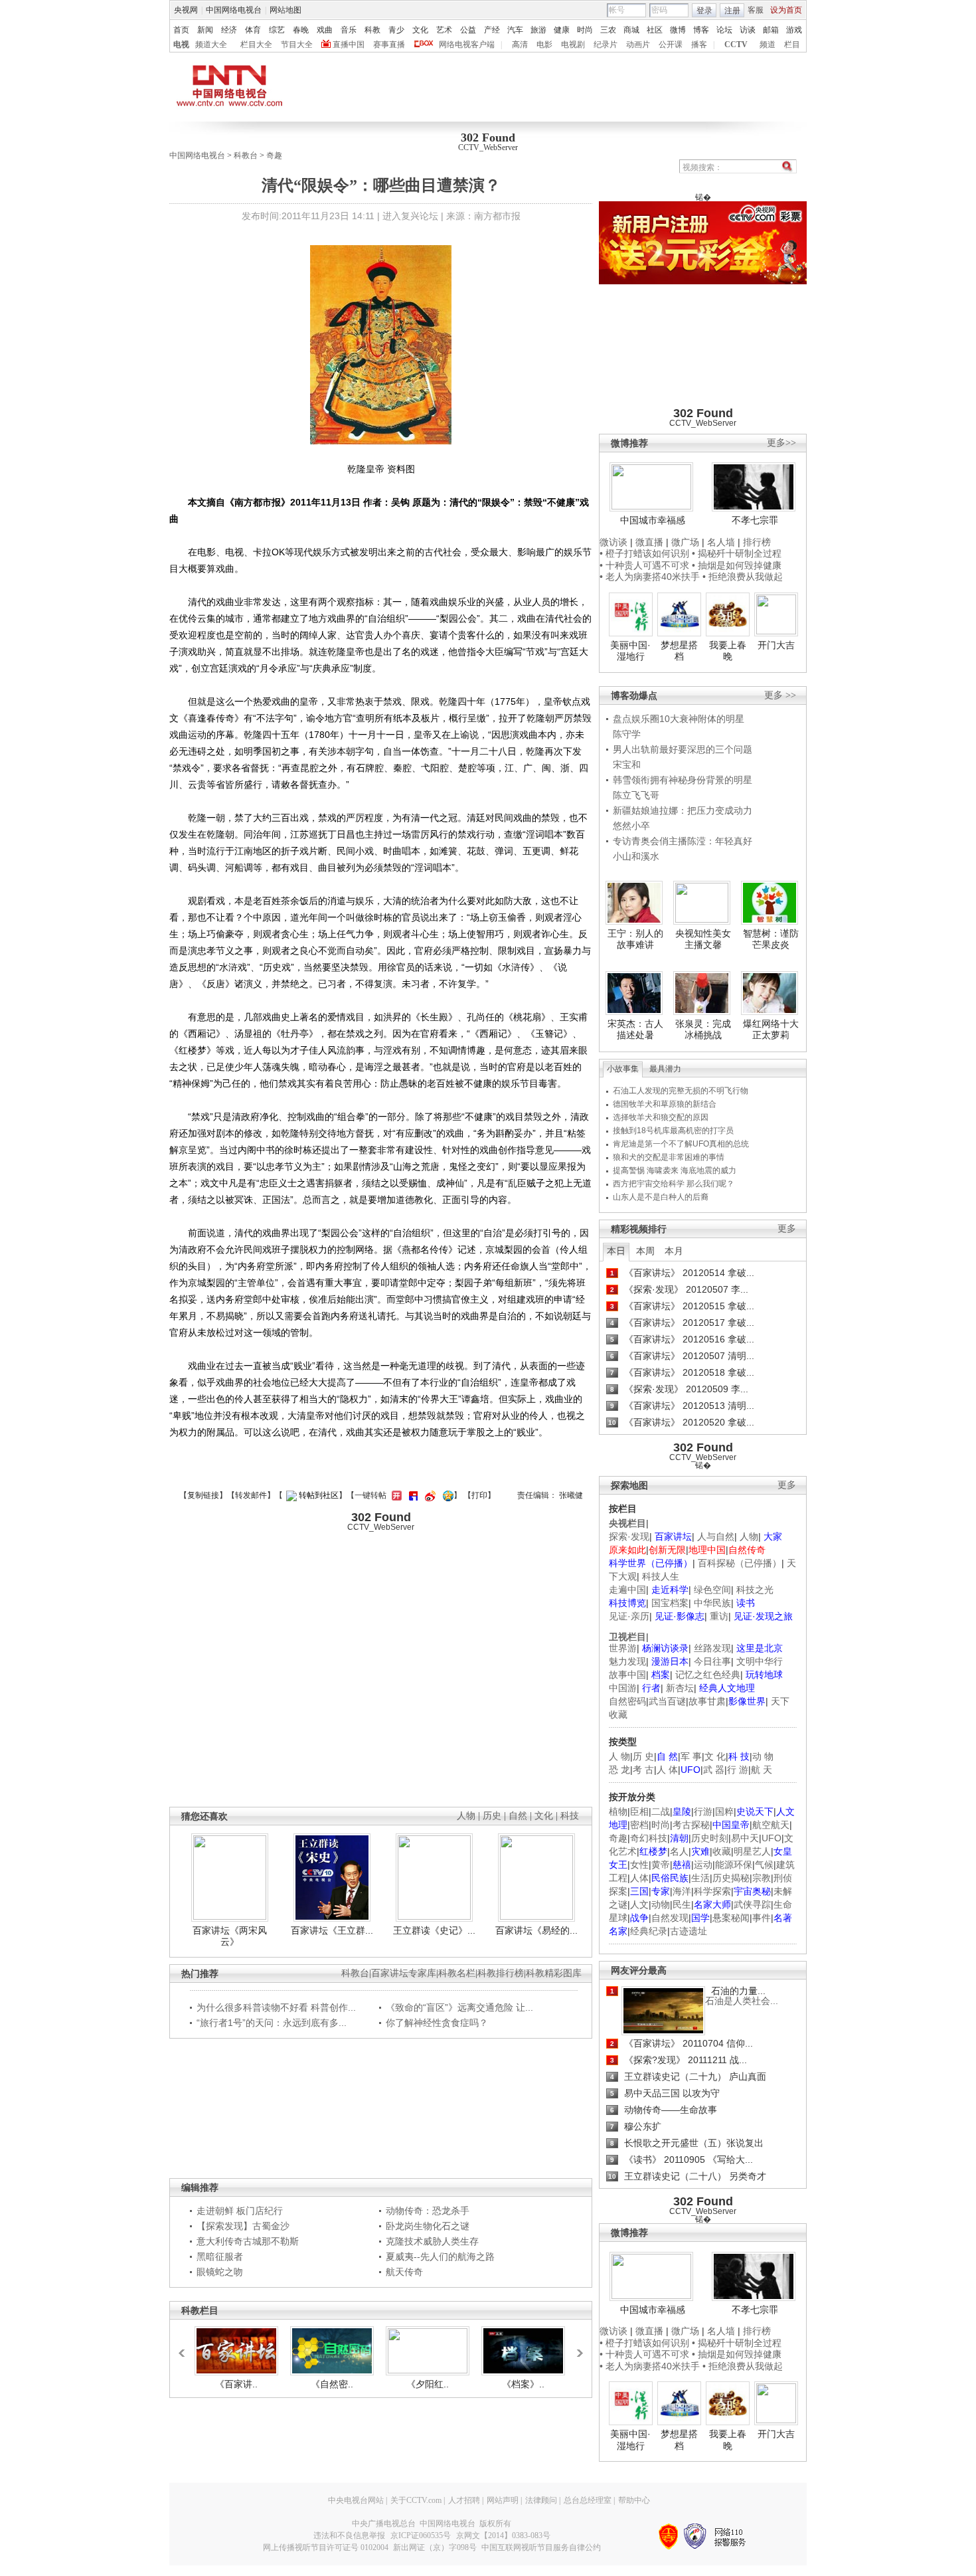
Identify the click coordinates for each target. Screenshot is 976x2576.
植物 (618, 1811)
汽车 (515, 30)
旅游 (538, 30)
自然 (518, 1816)
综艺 (277, 30)
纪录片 (606, 45)
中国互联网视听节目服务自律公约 (541, 2547)
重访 (719, 1616)
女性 (639, 1865)
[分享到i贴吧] (412, 1495)
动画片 (638, 45)
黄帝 (661, 1865)
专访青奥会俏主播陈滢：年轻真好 (683, 841)
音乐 (349, 30)
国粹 (724, 1811)
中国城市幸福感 (653, 520)
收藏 (722, 1851)
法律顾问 (541, 2500)
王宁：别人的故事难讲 (635, 939)
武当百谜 (667, 1701)
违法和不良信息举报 (349, 2535)
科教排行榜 (501, 1973)
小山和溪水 (636, 856)
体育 (253, 30)
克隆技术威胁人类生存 (432, 2241)
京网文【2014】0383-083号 (503, 2535)
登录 (704, 11)
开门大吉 (776, 645)
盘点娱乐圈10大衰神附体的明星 (679, 719)
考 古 (643, 1770)
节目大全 (297, 45)
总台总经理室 (588, 2500)
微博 (678, 30)
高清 (520, 45)
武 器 (714, 1770)
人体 (639, 1878)
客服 (756, 10)
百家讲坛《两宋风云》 (230, 1936)
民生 (682, 1904)
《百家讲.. (236, 2384)
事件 (762, 1918)
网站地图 (285, 10)
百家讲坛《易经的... (536, 1930)
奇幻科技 (649, 1838)
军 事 (691, 1756)
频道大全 (211, 45)
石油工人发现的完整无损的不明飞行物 (681, 1091)
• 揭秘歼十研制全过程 (737, 553)
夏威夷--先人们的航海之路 (440, 2256)
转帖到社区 (319, 1495)
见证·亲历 (629, 1616)
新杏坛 (680, 1688)
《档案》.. (523, 2384)
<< (185, 2347)
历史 (492, 1816)
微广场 (685, 542)
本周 (645, 1251)
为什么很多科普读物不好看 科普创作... (276, 2007)
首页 (181, 30)
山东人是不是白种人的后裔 (661, 1197)
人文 (639, 1904)
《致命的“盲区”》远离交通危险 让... (459, 2007)
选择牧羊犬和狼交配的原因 (661, 1117)
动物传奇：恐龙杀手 (428, 2211)
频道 (768, 45)
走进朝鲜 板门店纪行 (240, 2211)
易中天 (745, 1838)
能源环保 (734, 1865)
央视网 (186, 10)
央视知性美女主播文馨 (703, 939)
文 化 (715, 1756)
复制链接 (203, 1495)
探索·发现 (629, 1536)
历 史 (643, 1756)
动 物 (763, 1756)
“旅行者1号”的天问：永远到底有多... (272, 2023)
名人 (679, 1851)
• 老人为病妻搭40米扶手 (650, 577)
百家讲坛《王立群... (332, 1930)
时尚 (585, 30)
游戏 (794, 30)
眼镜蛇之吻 (220, 2272)
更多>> (781, 443)
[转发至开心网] (395, 1495)
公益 (468, 30)
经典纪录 (649, 1931)
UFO (772, 1838)
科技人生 (661, 1576)
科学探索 (712, 1891)
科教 (372, 30)
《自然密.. (332, 2384)
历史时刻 (710, 1838)
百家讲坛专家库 (404, 1973)
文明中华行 (760, 1661)
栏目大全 (256, 45)
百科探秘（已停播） (740, 1563)
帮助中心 (634, 2500)
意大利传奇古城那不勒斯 (248, 2241)
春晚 (301, 30)
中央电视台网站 (356, 2500)
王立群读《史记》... (434, 1930)
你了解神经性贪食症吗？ (437, 2023)
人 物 (619, 1756)
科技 (570, 1816)
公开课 (671, 45)
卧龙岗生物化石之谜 (428, 2226)
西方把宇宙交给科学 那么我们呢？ (674, 1184)
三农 (608, 30)
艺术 (444, 30)
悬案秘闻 (731, 1918)
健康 (562, 30)
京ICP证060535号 (421, 2535)
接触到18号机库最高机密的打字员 (673, 1131)
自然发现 (670, 1918)
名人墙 (721, 542)
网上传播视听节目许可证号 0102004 (326, 2547)
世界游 (623, 1648)
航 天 (762, 1770)
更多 (787, 1229)
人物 (749, 1536)
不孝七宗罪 (755, 520)
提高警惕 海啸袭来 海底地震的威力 (675, 1170)
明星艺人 (752, 1851)
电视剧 (573, 45)
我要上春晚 (728, 651)
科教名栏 (457, 1973)
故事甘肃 (707, 1701)
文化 (420, 30)
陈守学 (627, 734)
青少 (396, 30)
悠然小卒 (631, 826)
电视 (181, 45)
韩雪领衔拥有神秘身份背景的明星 (683, 780)
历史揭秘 (731, 1878)
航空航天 (771, 1825)
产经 (492, 30)
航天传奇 (404, 2272)
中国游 (623, 1688)
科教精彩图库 (554, 1973)
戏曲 (325, 30)
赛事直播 (389, 45)
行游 (703, 1811)
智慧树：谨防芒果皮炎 (771, 939)
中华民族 (712, 1603)
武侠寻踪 (752, 1904)
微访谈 (613, 542)
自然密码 (627, 1701)
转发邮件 (251, 1495)
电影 (544, 45)
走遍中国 (627, 1590)
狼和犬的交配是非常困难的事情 (669, 1157)
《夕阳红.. (428, 2384)
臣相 (639, 1811)
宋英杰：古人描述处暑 (635, 1030)
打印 (479, 1495)
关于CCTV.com (416, 2500)
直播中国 (349, 45)
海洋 (682, 1891)
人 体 (667, 1770)
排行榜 (757, 542)
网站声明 (503, 2500)
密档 (639, 1825)
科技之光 (755, 1590)
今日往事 (712, 1661)
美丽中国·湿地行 (630, 651)
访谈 (748, 30)
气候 (764, 1865)
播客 (699, 45)
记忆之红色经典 (708, 1675)
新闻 (205, 30)
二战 (661, 1811)
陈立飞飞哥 (636, 795)
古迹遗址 (689, 1931)
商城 (631, 30)
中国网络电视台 (234, 10)
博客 (701, 30)
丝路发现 (712, 1648)
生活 (700, 1878)
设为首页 (786, 10)
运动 (703, 1865)
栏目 (792, 45)
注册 (732, 11)
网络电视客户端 (467, 45)
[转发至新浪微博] (429, 1495)
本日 (616, 1251)
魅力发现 (627, 1661)
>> (576, 2347)
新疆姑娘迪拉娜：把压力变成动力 (683, 810)
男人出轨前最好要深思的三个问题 (683, 749)
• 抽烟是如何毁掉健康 (737, 565)
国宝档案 (670, 1603)
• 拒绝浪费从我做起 (743, 577)
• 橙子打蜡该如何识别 (644, 553)
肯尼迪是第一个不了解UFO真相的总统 (681, 1144)
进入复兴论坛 (410, 216)
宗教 (762, 1878)
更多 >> (780, 695)
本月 (674, 1251)
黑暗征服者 (220, 2256)
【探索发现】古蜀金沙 (243, 2226)
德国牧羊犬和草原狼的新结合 (665, 1104)
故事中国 (627, 1675)
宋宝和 (627, 765)
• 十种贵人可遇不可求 (646, 565)
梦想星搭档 (679, 651)
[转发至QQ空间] (447, 1495)
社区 (655, 30)
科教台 (246, 155)
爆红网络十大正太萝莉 (771, 1030)
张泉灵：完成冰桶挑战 (703, 1030)
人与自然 (716, 1536)
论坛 (724, 30)
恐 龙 (619, 1770)
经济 (229, 30)
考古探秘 (691, 1825)
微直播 (649, 542)
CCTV (736, 45)
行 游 (738, 1770)
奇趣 (274, 155)
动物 (661, 1904)
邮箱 (771, 30)
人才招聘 (464, 2500)
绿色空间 (712, 1590)
